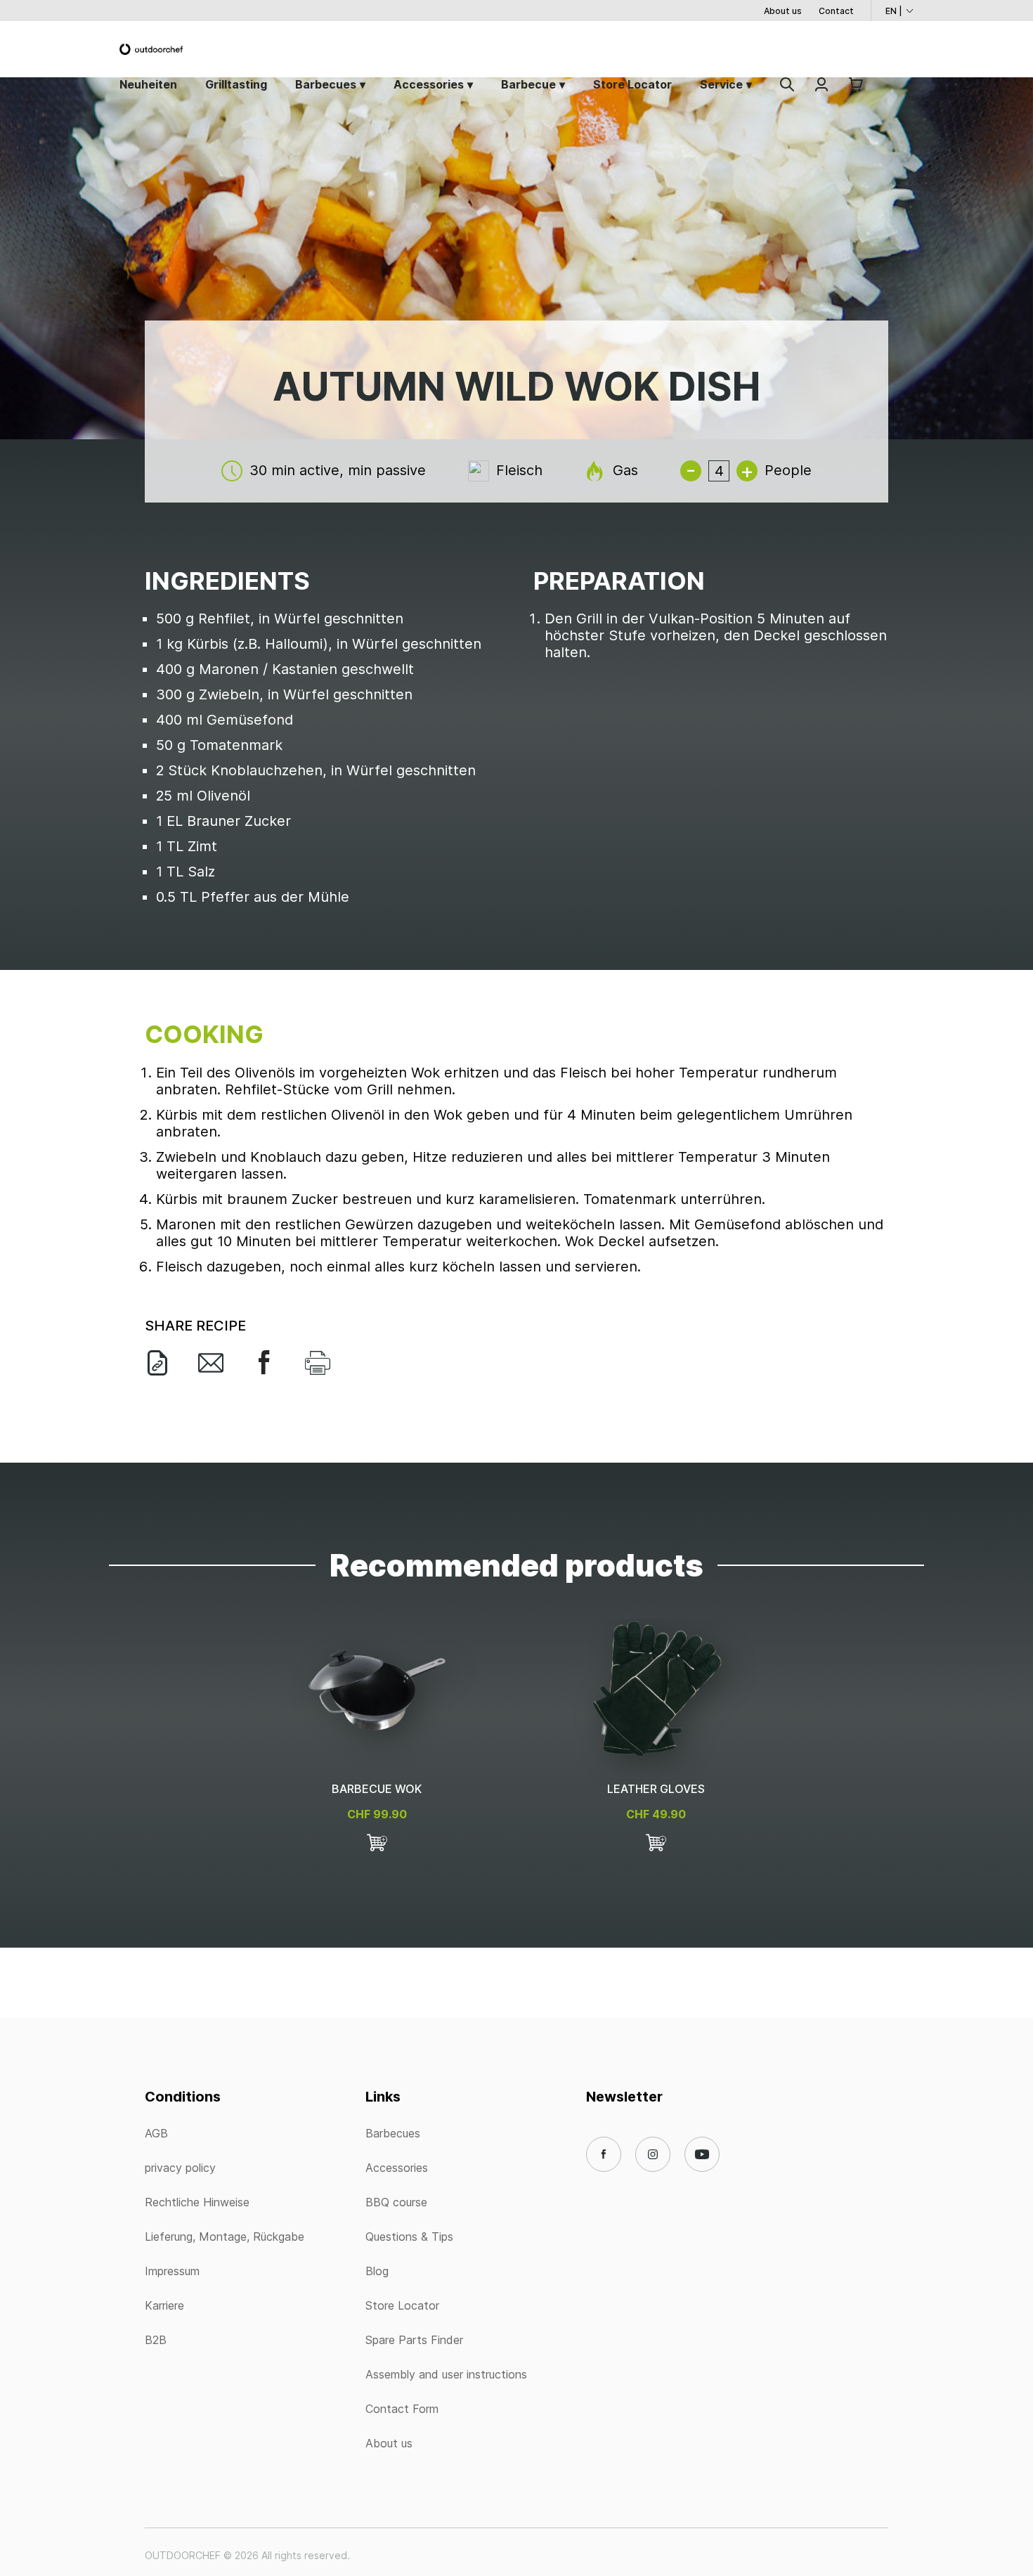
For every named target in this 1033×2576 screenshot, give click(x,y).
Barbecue (528, 84)
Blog (377, 2271)
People (788, 470)
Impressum (172, 2271)
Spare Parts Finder (414, 2340)
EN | (894, 11)
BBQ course (396, 2202)
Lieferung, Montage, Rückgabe (225, 2237)
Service (721, 84)
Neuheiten (148, 84)
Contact (836, 11)
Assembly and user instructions (446, 2374)
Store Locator (632, 84)
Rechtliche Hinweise (197, 2202)
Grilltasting (236, 84)
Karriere (164, 2305)
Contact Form (402, 2409)
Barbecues (326, 84)
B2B (156, 2340)
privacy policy (180, 2168)
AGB (156, 2133)
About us (783, 11)
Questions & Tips (409, 2237)
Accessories (429, 84)
